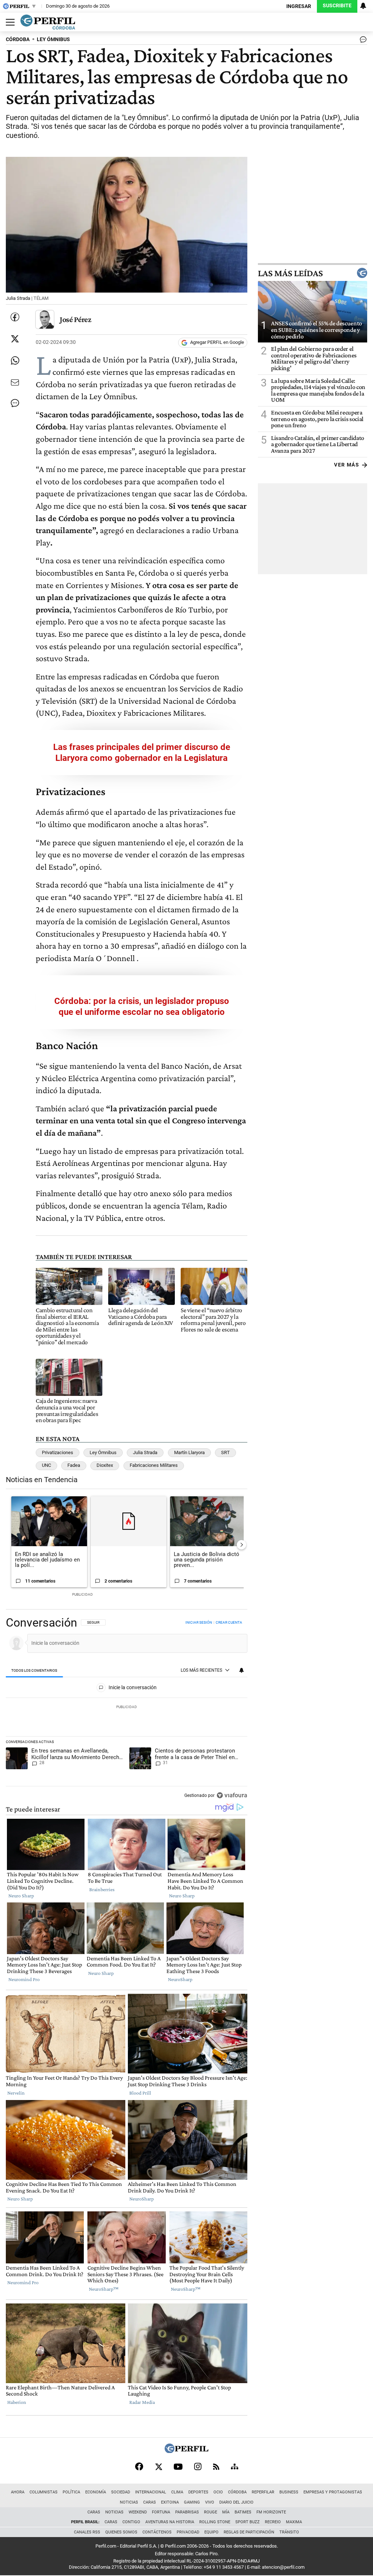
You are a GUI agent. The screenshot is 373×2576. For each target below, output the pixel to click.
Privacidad (188, 2532)
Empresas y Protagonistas (333, 2492)
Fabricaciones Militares (154, 1465)
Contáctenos (157, 2532)
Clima (177, 2492)
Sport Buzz (248, 2522)
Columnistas (44, 2492)
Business (289, 2492)
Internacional (151, 2492)
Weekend (138, 2512)
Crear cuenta (229, 1622)
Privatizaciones (58, 1452)
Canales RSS (87, 2532)
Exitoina (170, 2502)
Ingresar (299, 6)
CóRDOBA (18, 39)
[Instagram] (198, 2466)
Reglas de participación (249, 2532)
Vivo (210, 2502)
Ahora (18, 2492)
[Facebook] (139, 2466)
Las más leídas (290, 273)
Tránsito (289, 2532)
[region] (127, 1710)
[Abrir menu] (8, 22)
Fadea (74, 1465)
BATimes (243, 2512)
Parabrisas (187, 2512)
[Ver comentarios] (362, 41)
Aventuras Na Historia (170, 2522)
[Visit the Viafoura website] (232, 1795)
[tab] (34, 1671)
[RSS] (216, 2467)
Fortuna (161, 2512)
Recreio (273, 2522)
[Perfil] (186, 2451)
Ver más (347, 465)
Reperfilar (263, 2492)
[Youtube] (178, 2467)
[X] (158, 2466)
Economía (96, 2492)
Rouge (211, 2512)
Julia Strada (145, 1452)
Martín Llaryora (189, 1452)
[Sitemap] (235, 2466)
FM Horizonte (271, 2512)
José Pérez (76, 319)
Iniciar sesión (199, 1622)
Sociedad (121, 2492)
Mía (226, 2512)
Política (71, 2492)
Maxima (294, 2522)
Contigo (131, 2522)
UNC (46, 1465)
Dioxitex (105, 1465)
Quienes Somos (121, 2532)
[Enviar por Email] (15, 382)
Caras (150, 2502)
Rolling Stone (215, 2522)
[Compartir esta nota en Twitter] (15, 339)
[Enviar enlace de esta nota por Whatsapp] (15, 361)
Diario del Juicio (236, 2502)
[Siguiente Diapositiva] (242, 1545)
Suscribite (337, 6)
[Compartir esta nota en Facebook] (15, 317)
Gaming (192, 2502)
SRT (225, 1452)
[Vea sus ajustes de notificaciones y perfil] (363, 6)
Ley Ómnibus (103, 1452)
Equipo (211, 2532)
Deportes (198, 2492)
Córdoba (237, 2492)
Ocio (218, 2492)
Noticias (129, 2502)
